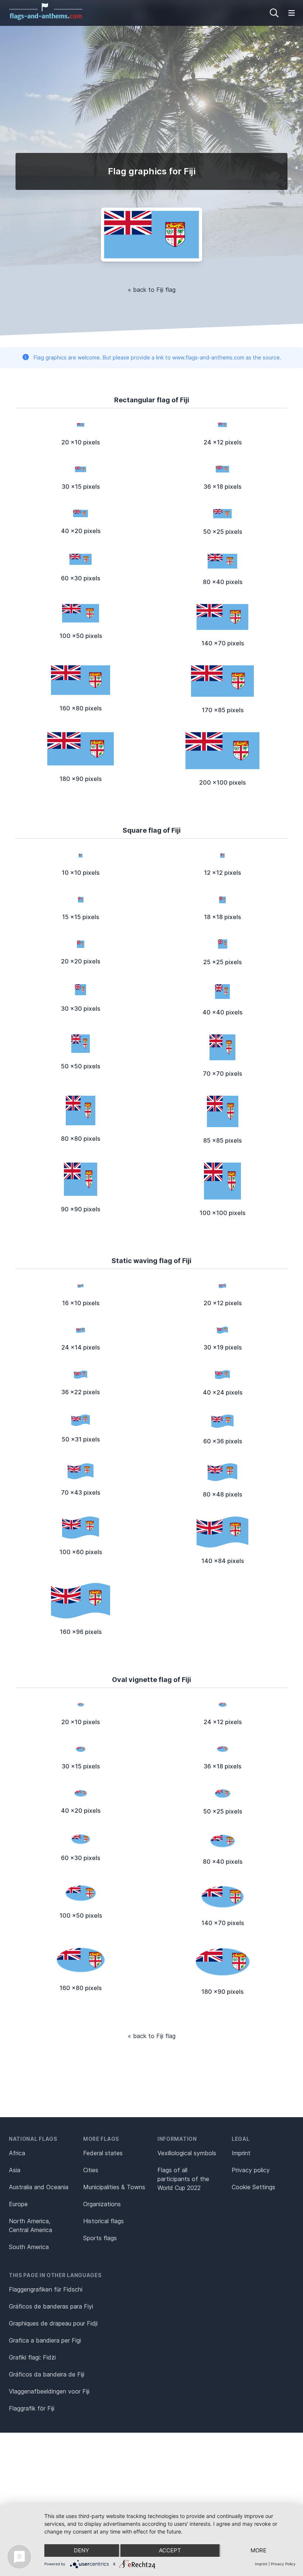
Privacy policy (251, 2170)
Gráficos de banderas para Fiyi (51, 2306)
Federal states (103, 2153)
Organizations (102, 2204)
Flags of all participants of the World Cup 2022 (183, 2179)
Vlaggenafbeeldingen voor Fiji (49, 2391)
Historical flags (103, 2221)
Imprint (241, 2153)
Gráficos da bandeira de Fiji (47, 2374)
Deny (81, 2550)
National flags (33, 2139)
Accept (170, 2550)
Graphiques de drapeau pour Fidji (53, 2323)
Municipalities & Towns (114, 2187)
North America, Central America (30, 2225)
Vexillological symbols (187, 2153)
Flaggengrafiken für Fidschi (46, 2289)
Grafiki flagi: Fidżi (32, 2357)
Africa (17, 2153)
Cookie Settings (253, 2187)
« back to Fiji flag (152, 290)
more (258, 2550)
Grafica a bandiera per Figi (45, 2340)
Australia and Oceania (39, 2187)
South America (29, 2247)
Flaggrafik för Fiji (32, 2408)
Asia (15, 2170)
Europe (18, 2204)
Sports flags (100, 2238)
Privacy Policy (283, 2564)
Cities (91, 2170)
